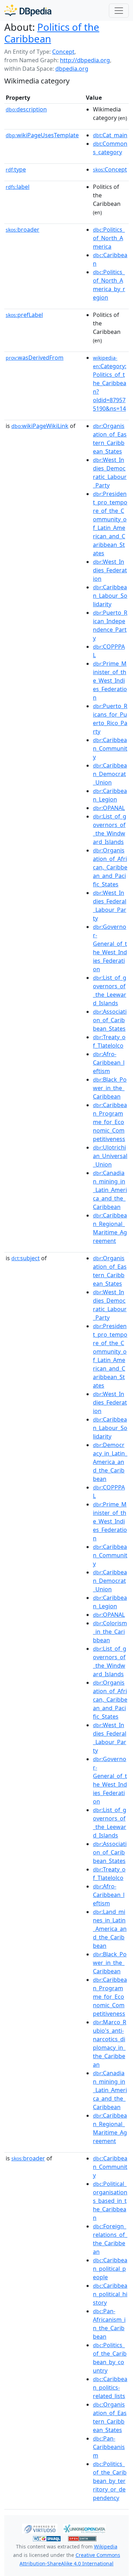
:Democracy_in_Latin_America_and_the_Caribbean (110, 1462)
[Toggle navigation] (119, 11)
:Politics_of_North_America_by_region (109, 285)
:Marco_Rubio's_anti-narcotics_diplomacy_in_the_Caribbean (110, 2043)
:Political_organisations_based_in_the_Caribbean (110, 2201)
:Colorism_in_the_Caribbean (110, 1632)
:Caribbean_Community (110, 748)
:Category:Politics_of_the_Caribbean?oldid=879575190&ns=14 (110, 383)
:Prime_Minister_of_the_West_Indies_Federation (110, 681)
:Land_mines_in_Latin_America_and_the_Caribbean (110, 1929)
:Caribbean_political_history (110, 2294)
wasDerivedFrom (35, 358)
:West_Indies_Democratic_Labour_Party (110, 473)
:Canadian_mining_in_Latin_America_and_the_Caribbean (110, 1190)
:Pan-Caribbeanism (109, 2447)
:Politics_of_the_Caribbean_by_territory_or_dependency (110, 2481)
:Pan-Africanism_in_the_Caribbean (109, 2324)
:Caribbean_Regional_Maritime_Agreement (110, 1228)
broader (23, 230)
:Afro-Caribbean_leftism (109, 1063)
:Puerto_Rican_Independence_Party (110, 625)
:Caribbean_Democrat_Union (110, 774)
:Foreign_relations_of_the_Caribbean (110, 2239)
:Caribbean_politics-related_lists (110, 2387)
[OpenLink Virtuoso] (40, 2528)
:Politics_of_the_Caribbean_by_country (110, 2358)
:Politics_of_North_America (109, 238)
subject (26, 1258)
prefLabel (24, 315)
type (16, 169)
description (26, 109)
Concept (63, 52)
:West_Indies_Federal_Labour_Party (110, 905)
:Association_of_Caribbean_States (110, 1020)
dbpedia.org (72, 69)
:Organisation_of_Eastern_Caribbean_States (110, 439)
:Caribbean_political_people (110, 2269)
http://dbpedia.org (85, 60)
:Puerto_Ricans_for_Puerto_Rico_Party (110, 719)
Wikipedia (106, 2546)
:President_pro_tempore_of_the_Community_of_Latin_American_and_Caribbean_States (110, 523)
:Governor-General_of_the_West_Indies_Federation (110, 948)
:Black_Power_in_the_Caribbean (110, 1088)
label (18, 187)
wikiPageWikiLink (40, 426)
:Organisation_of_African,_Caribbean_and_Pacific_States (110, 867)
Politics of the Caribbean (52, 33)
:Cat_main (110, 135)
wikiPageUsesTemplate (42, 135)
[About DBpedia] (28, 10)
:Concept (110, 169)
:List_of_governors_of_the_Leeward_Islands (110, 990)
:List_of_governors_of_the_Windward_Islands (110, 829)
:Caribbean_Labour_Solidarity (110, 596)
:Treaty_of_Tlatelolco (109, 1041)
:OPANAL (109, 808)
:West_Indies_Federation (110, 570)
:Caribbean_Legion (110, 795)
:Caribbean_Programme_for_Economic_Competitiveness (110, 1122)
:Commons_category (110, 148)
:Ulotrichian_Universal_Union (110, 1156)
